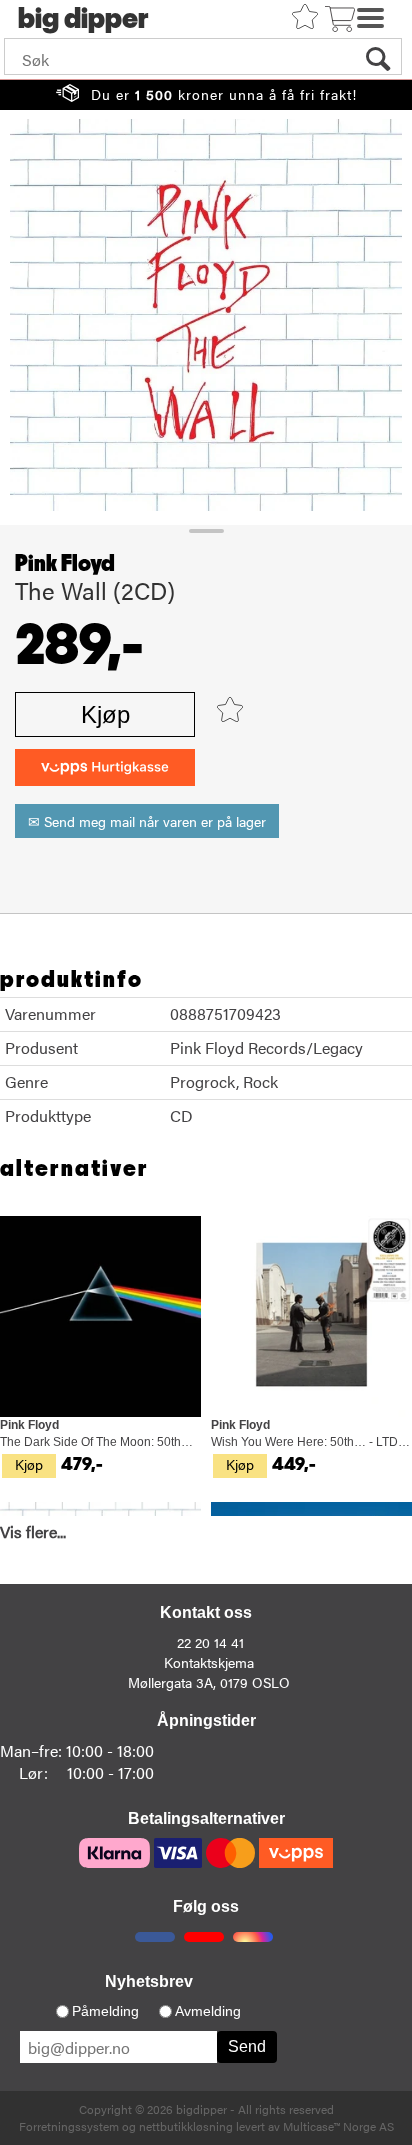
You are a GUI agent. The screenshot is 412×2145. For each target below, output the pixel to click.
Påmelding (105, 2011)
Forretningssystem (69, 2126)
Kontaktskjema (209, 1662)
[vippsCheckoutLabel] (105, 767)
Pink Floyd (65, 564)
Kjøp (105, 714)
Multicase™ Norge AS (338, 2126)
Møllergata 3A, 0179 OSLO (209, 1682)
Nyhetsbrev (149, 1981)
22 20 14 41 (210, 1642)
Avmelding (208, 2011)
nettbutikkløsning (186, 2126)
